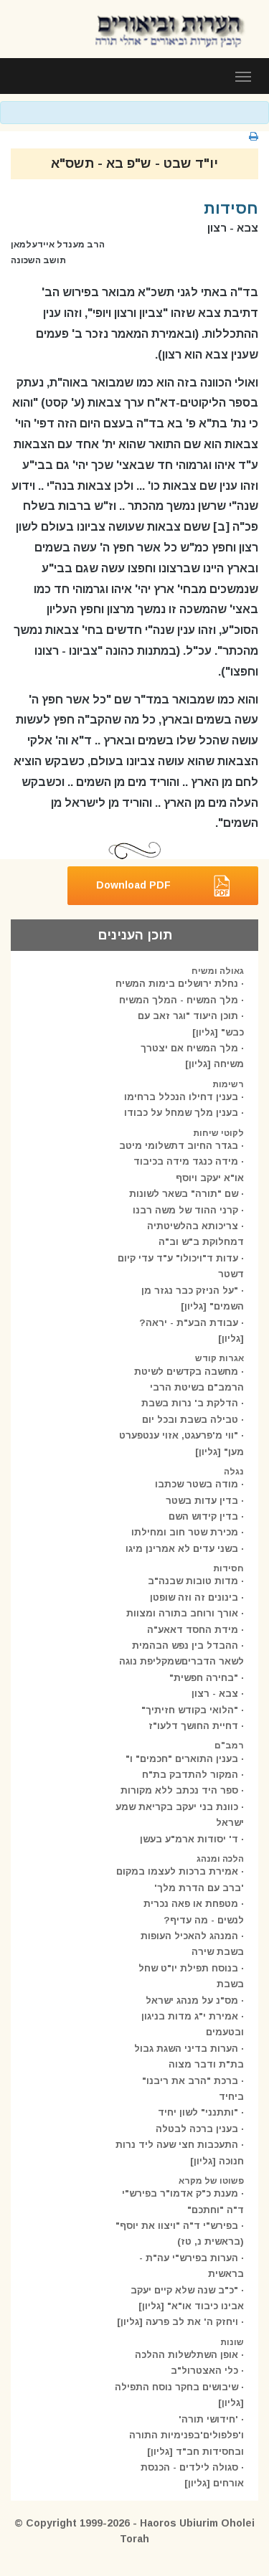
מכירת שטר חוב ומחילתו (185, 1532)
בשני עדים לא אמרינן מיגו (182, 1549)
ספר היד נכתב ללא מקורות (179, 1790)
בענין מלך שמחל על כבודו (181, 1113)
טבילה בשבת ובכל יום (190, 1420)
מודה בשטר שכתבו (197, 1484)
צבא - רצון (215, 1694)
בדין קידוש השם (203, 1516)
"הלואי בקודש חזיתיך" (190, 1710)
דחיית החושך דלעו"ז (193, 1726)
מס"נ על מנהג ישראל (192, 2000)
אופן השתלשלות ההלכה (187, 2355)
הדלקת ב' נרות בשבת (190, 1403)
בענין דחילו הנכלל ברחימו (181, 1097)
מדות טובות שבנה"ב (193, 1581)
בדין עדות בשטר (202, 1501)
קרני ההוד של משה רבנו (185, 1210)
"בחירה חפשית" (204, 1678)
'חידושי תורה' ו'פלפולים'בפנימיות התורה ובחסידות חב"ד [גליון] (187, 2435)
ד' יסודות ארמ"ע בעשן (189, 1839)
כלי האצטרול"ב (204, 2371)
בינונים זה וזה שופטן (194, 1597)
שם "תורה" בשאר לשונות (184, 1194)
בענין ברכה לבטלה (197, 2129)
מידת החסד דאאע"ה (193, 1630)
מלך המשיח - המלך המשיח (179, 1000)
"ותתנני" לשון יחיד (198, 2112)
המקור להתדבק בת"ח (190, 1775)
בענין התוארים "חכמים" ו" (182, 1759)
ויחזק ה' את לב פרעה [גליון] (178, 2322)
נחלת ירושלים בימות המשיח (177, 984)
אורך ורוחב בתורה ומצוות (182, 1613)
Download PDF (133, 885)
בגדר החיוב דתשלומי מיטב (179, 1146)
